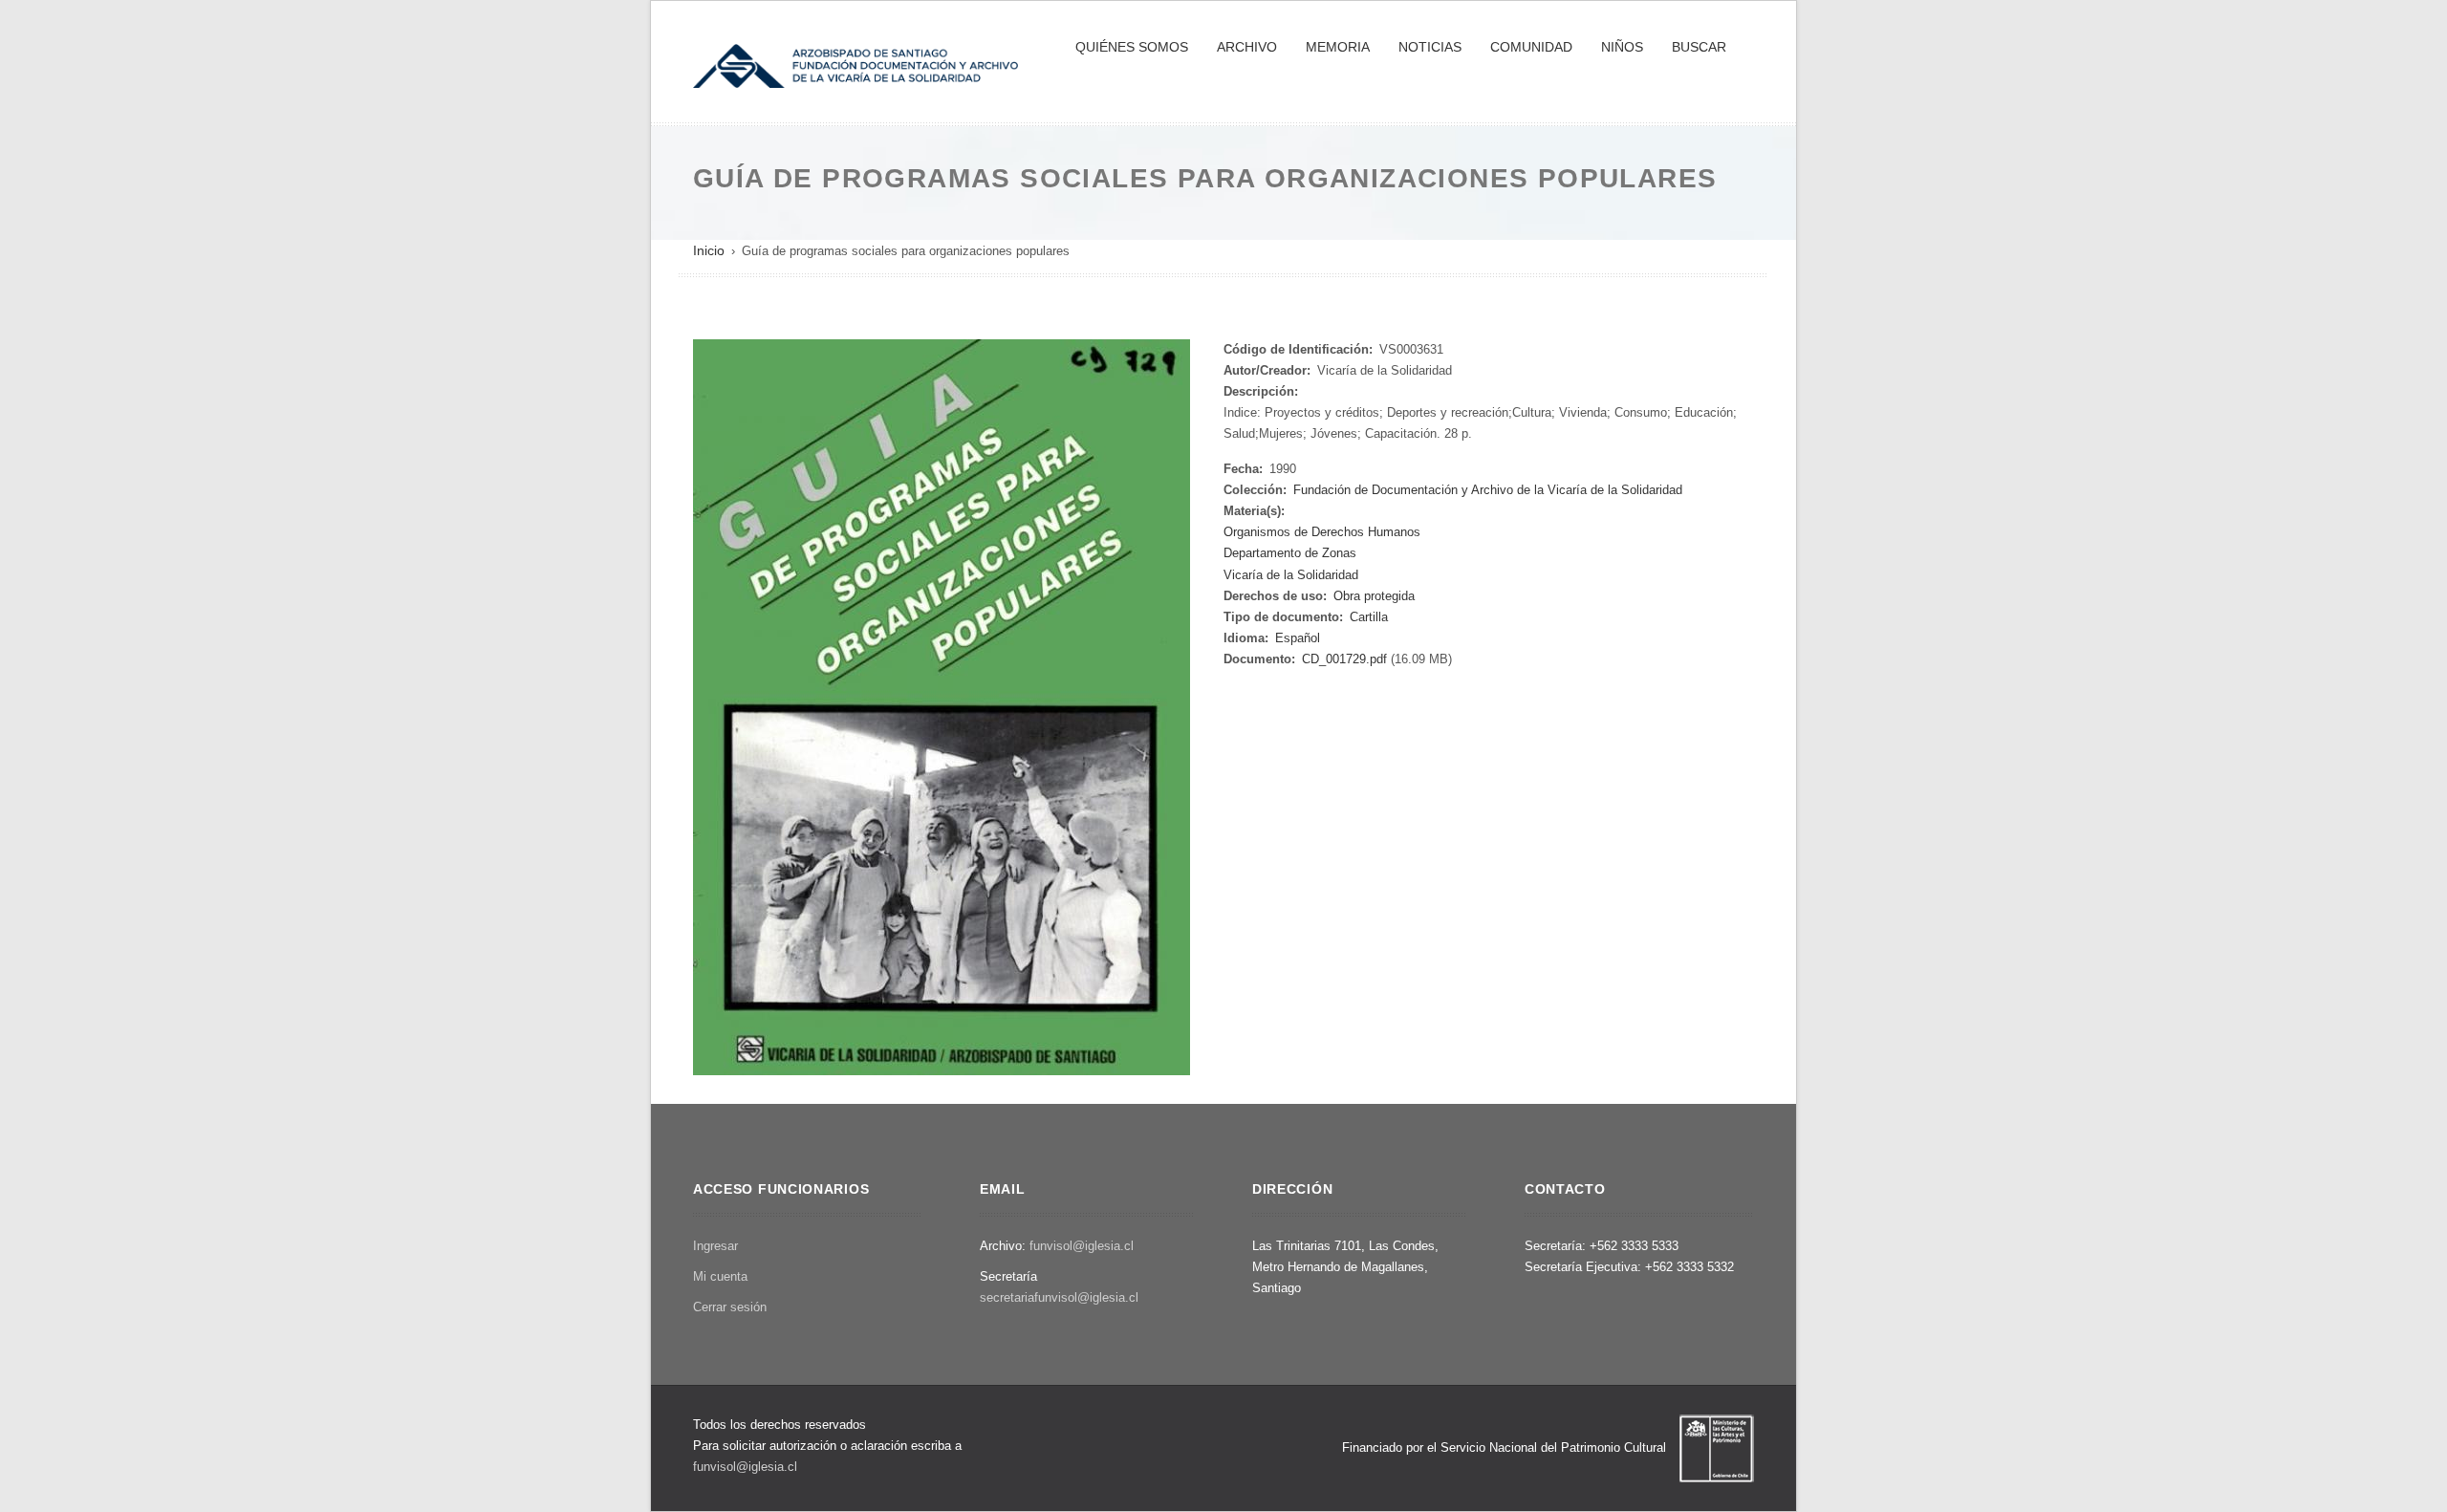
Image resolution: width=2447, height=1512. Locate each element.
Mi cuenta (720, 1276)
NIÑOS (1622, 47)
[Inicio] (855, 64)
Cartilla (1369, 617)
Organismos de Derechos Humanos (1322, 532)
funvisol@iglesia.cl (1082, 1246)
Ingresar (715, 1246)
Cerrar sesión (730, 1307)
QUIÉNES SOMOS (1132, 47)
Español (1298, 638)
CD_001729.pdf (1344, 659)
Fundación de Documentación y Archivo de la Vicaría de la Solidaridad (1488, 490)
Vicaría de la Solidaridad (1291, 575)
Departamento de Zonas (1290, 553)
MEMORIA (1338, 47)
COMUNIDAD (1531, 47)
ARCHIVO (1247, 47)
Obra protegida (1374, 596)
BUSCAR (1699, 47)
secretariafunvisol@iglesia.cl (1059, 1297)
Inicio (709, 250)
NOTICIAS (1430, 47)
